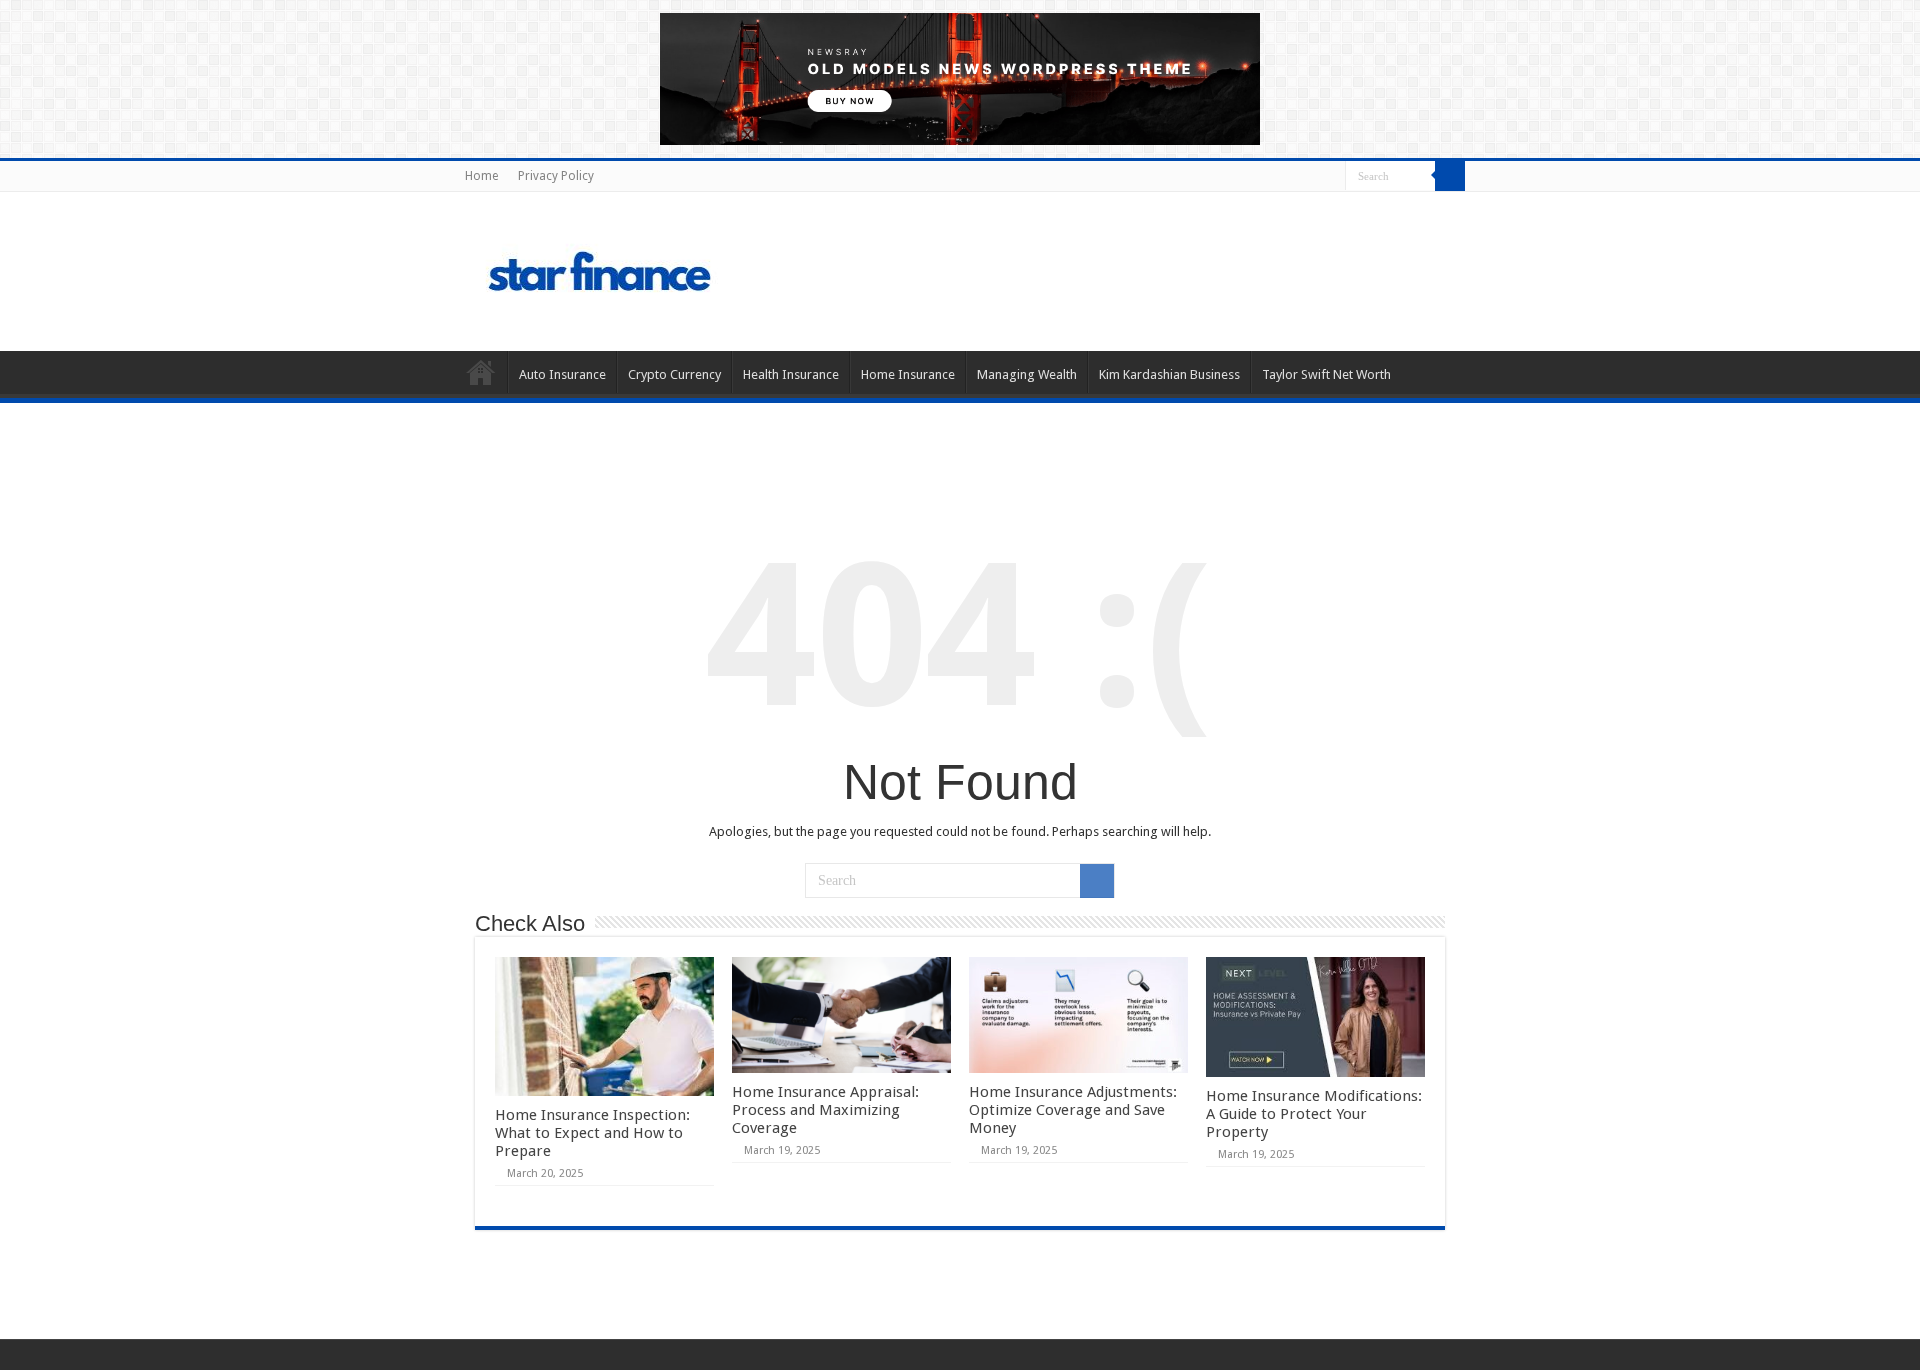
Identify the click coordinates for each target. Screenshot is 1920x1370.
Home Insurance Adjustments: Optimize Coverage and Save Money (1073, 1110)
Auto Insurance (562, 374)
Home (481, 176)
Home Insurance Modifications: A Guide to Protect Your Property (1314, 1114)
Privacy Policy (556, 176)
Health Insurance (791, 374)
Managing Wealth (1027, 374)
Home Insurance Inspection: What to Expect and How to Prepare (592, 1133)
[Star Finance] (684, 268)
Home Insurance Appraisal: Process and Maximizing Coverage (825, 1110)
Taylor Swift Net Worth (1326, 374)
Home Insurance (908, 374)
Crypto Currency (674, 374)
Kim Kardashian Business (1169, 374)
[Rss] (1330, 177)
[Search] (1450, 176)
